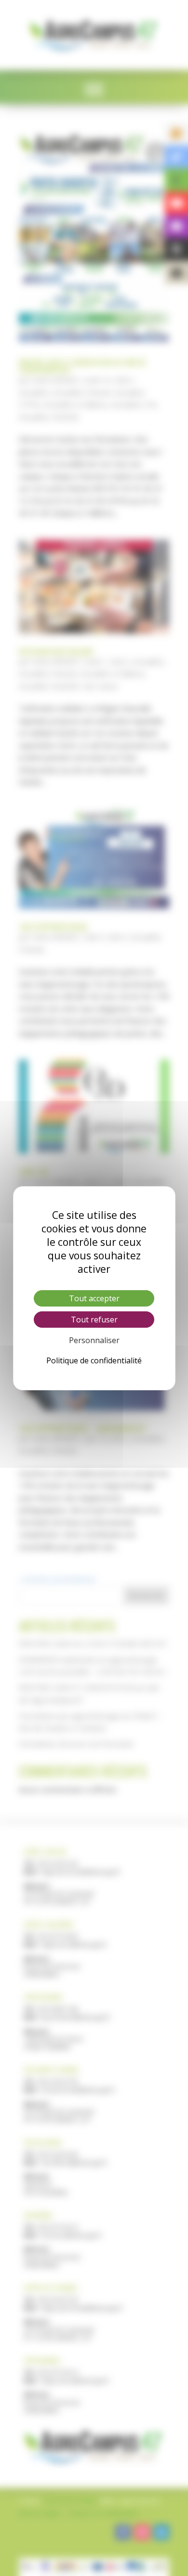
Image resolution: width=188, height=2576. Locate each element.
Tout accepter (94, 1298)
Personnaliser (94, 1340)
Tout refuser (94, 1320)
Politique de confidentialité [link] (94, 1360)
